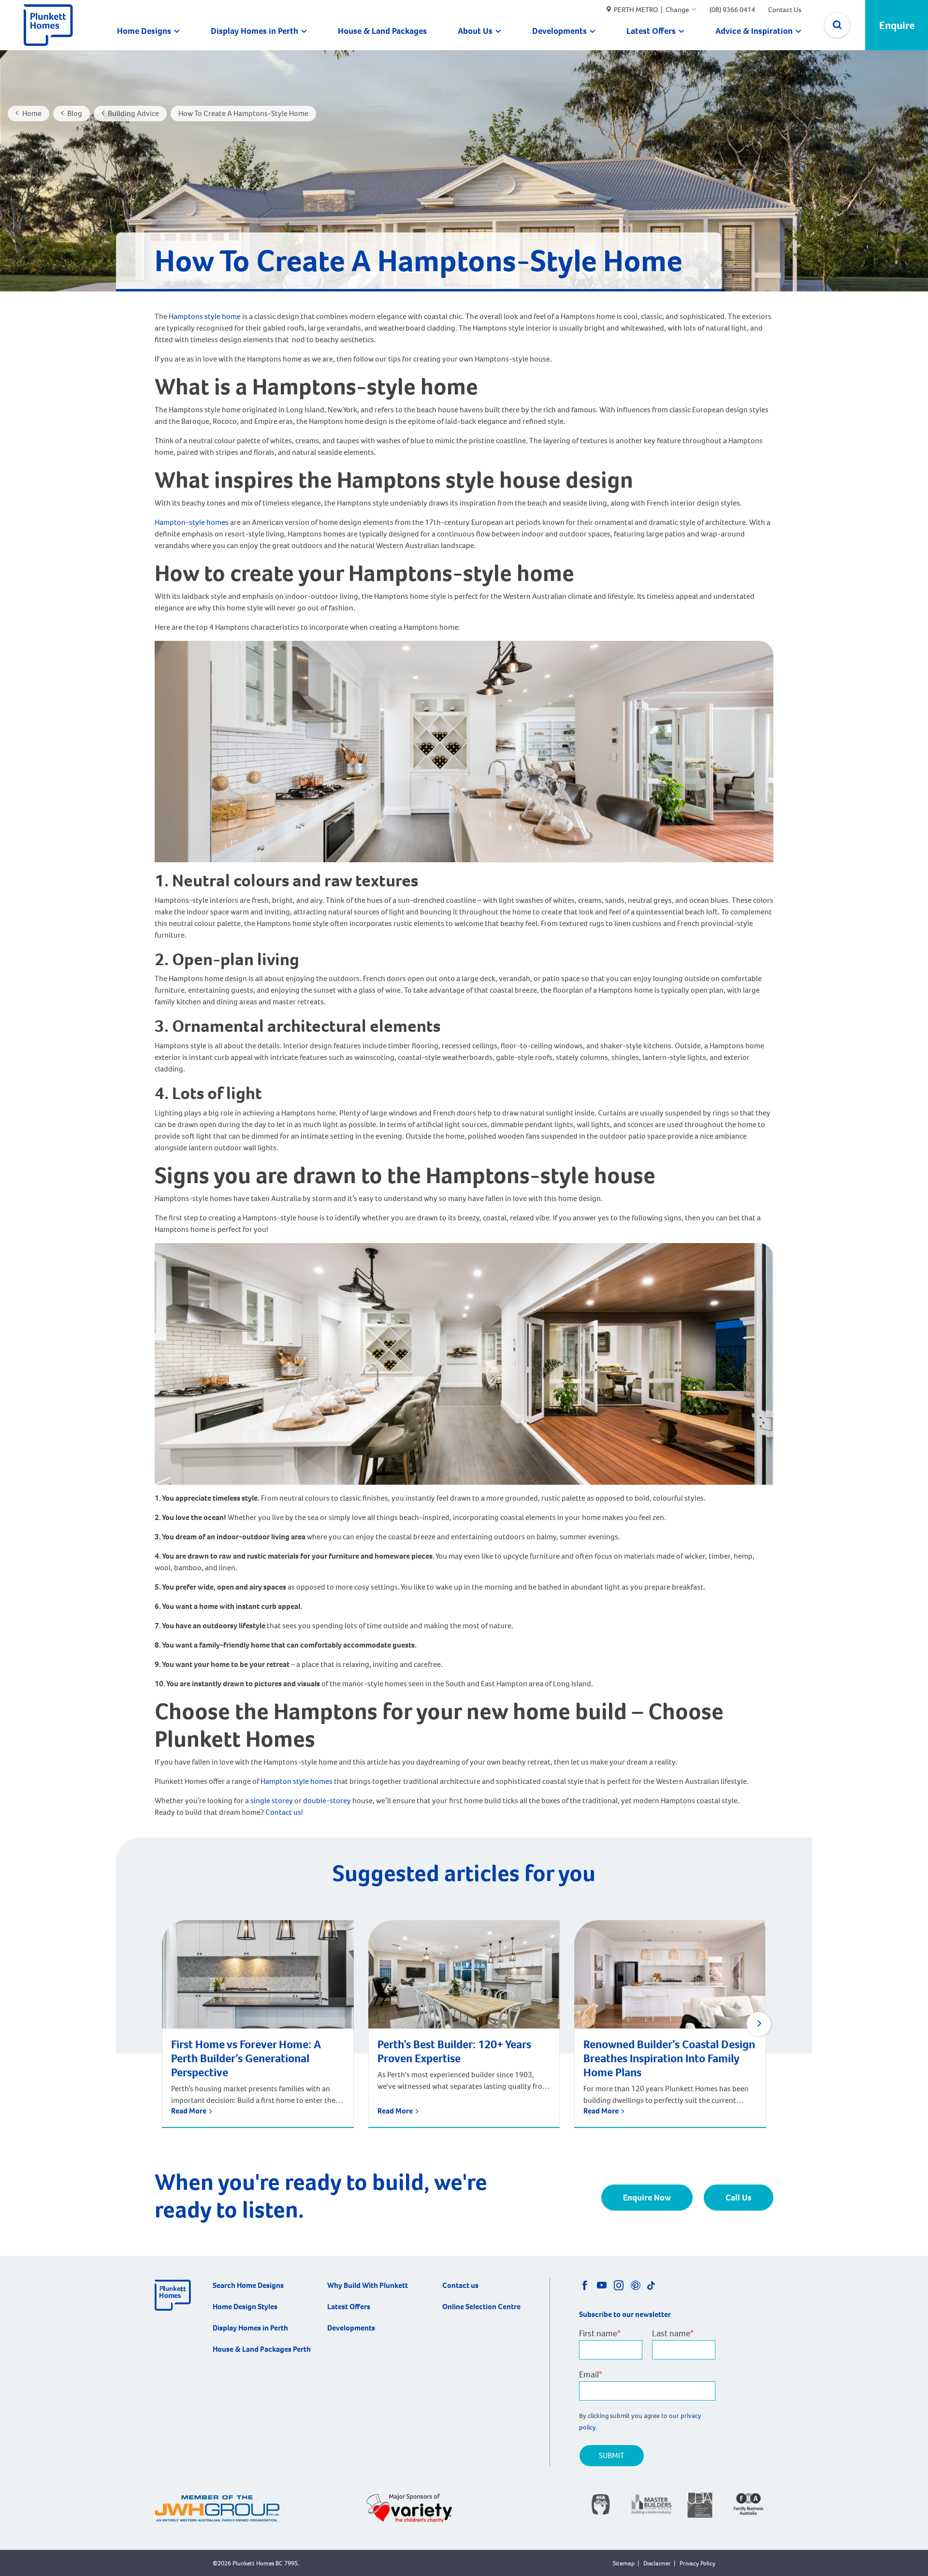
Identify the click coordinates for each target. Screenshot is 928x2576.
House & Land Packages (382, 31)
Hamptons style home (205, 316)
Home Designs (144, 31)
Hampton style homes (297, 1781)
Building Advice (133, 113)
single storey (272, 1801)
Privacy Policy (697, 2563)
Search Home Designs (248, 2285)
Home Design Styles (245, 2307)
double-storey (326, 1801)
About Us (475, 31)
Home (32, 113)
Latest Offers (651, 31)
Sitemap (624, 2563)
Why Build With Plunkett (368, 2285)
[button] (759, 2024)
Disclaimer (657, 2563)
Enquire (897, 25)
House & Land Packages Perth (262, 2349)
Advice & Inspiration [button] (754, 31)
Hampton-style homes (192, 522)
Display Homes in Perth (254, 31)
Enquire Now (647, 2198)
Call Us (739, 2198)
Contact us (283, 1812)
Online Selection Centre (481, 2307)
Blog (75, 113)
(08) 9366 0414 (732, 10)
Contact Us (785, 10)
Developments (559, 31)
